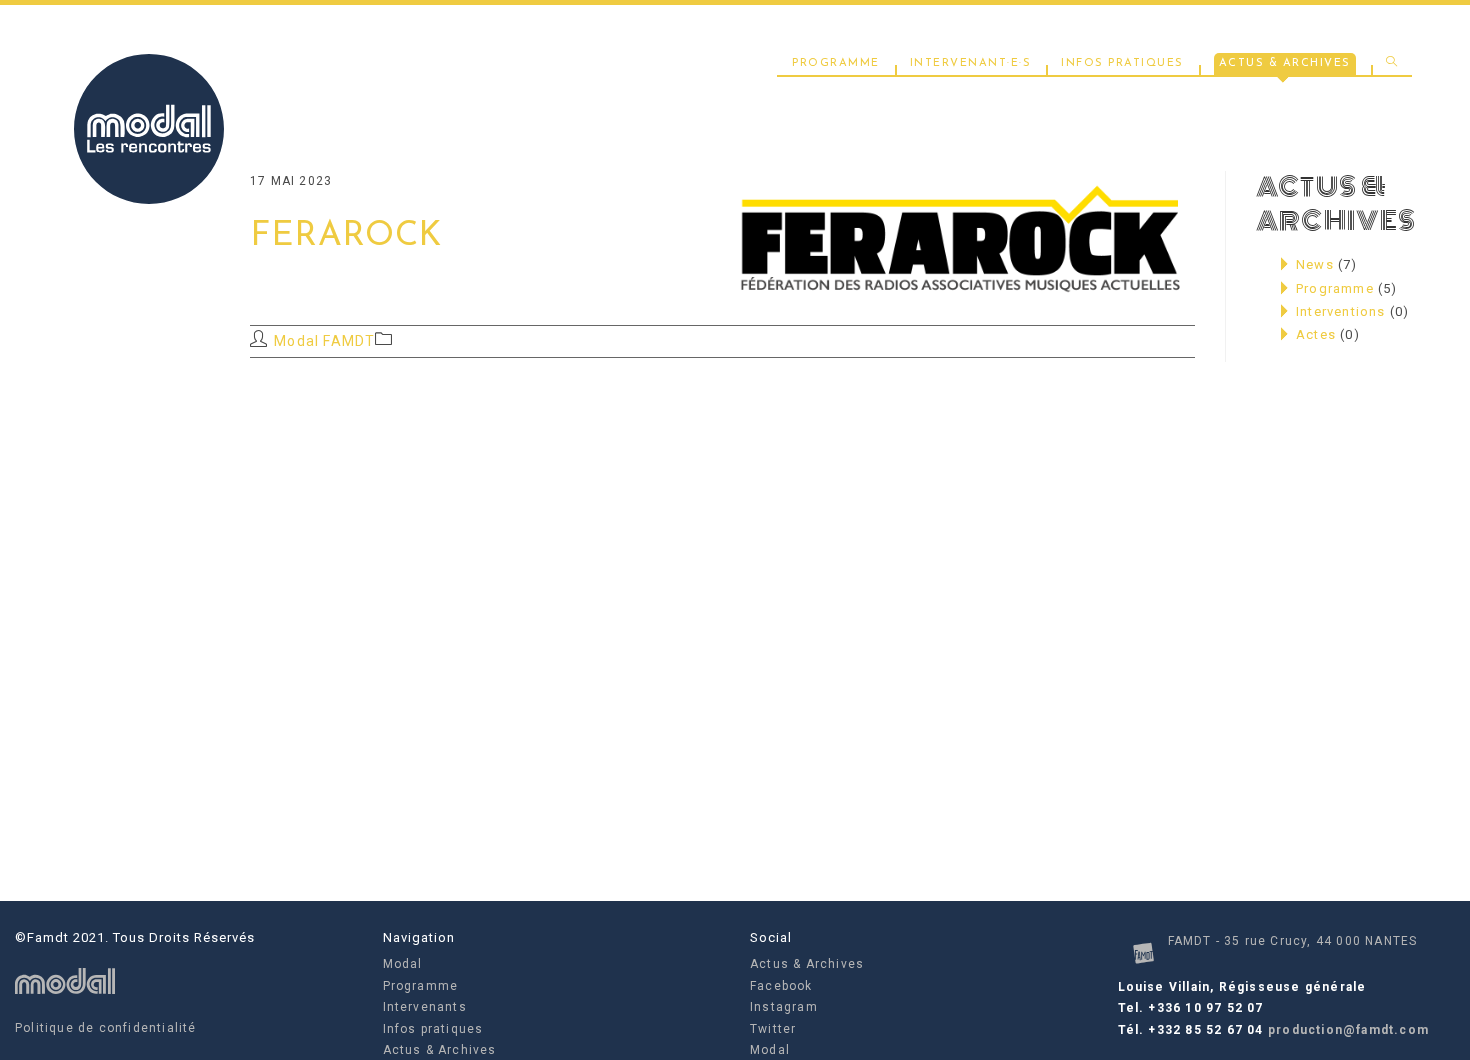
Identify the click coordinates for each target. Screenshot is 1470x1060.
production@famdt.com (1348, 1030)
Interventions (1341, 311)
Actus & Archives (440, 1050)
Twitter (773, 1029)
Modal (403, 964)
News (1315, 264)
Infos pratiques (433, 1029)
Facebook (781, 986)
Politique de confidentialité (106, 1028)
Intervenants (425, 1007)
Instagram (784, 1007)
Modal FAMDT (324, 341)
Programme (1335, 288)
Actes (1316, 334)
